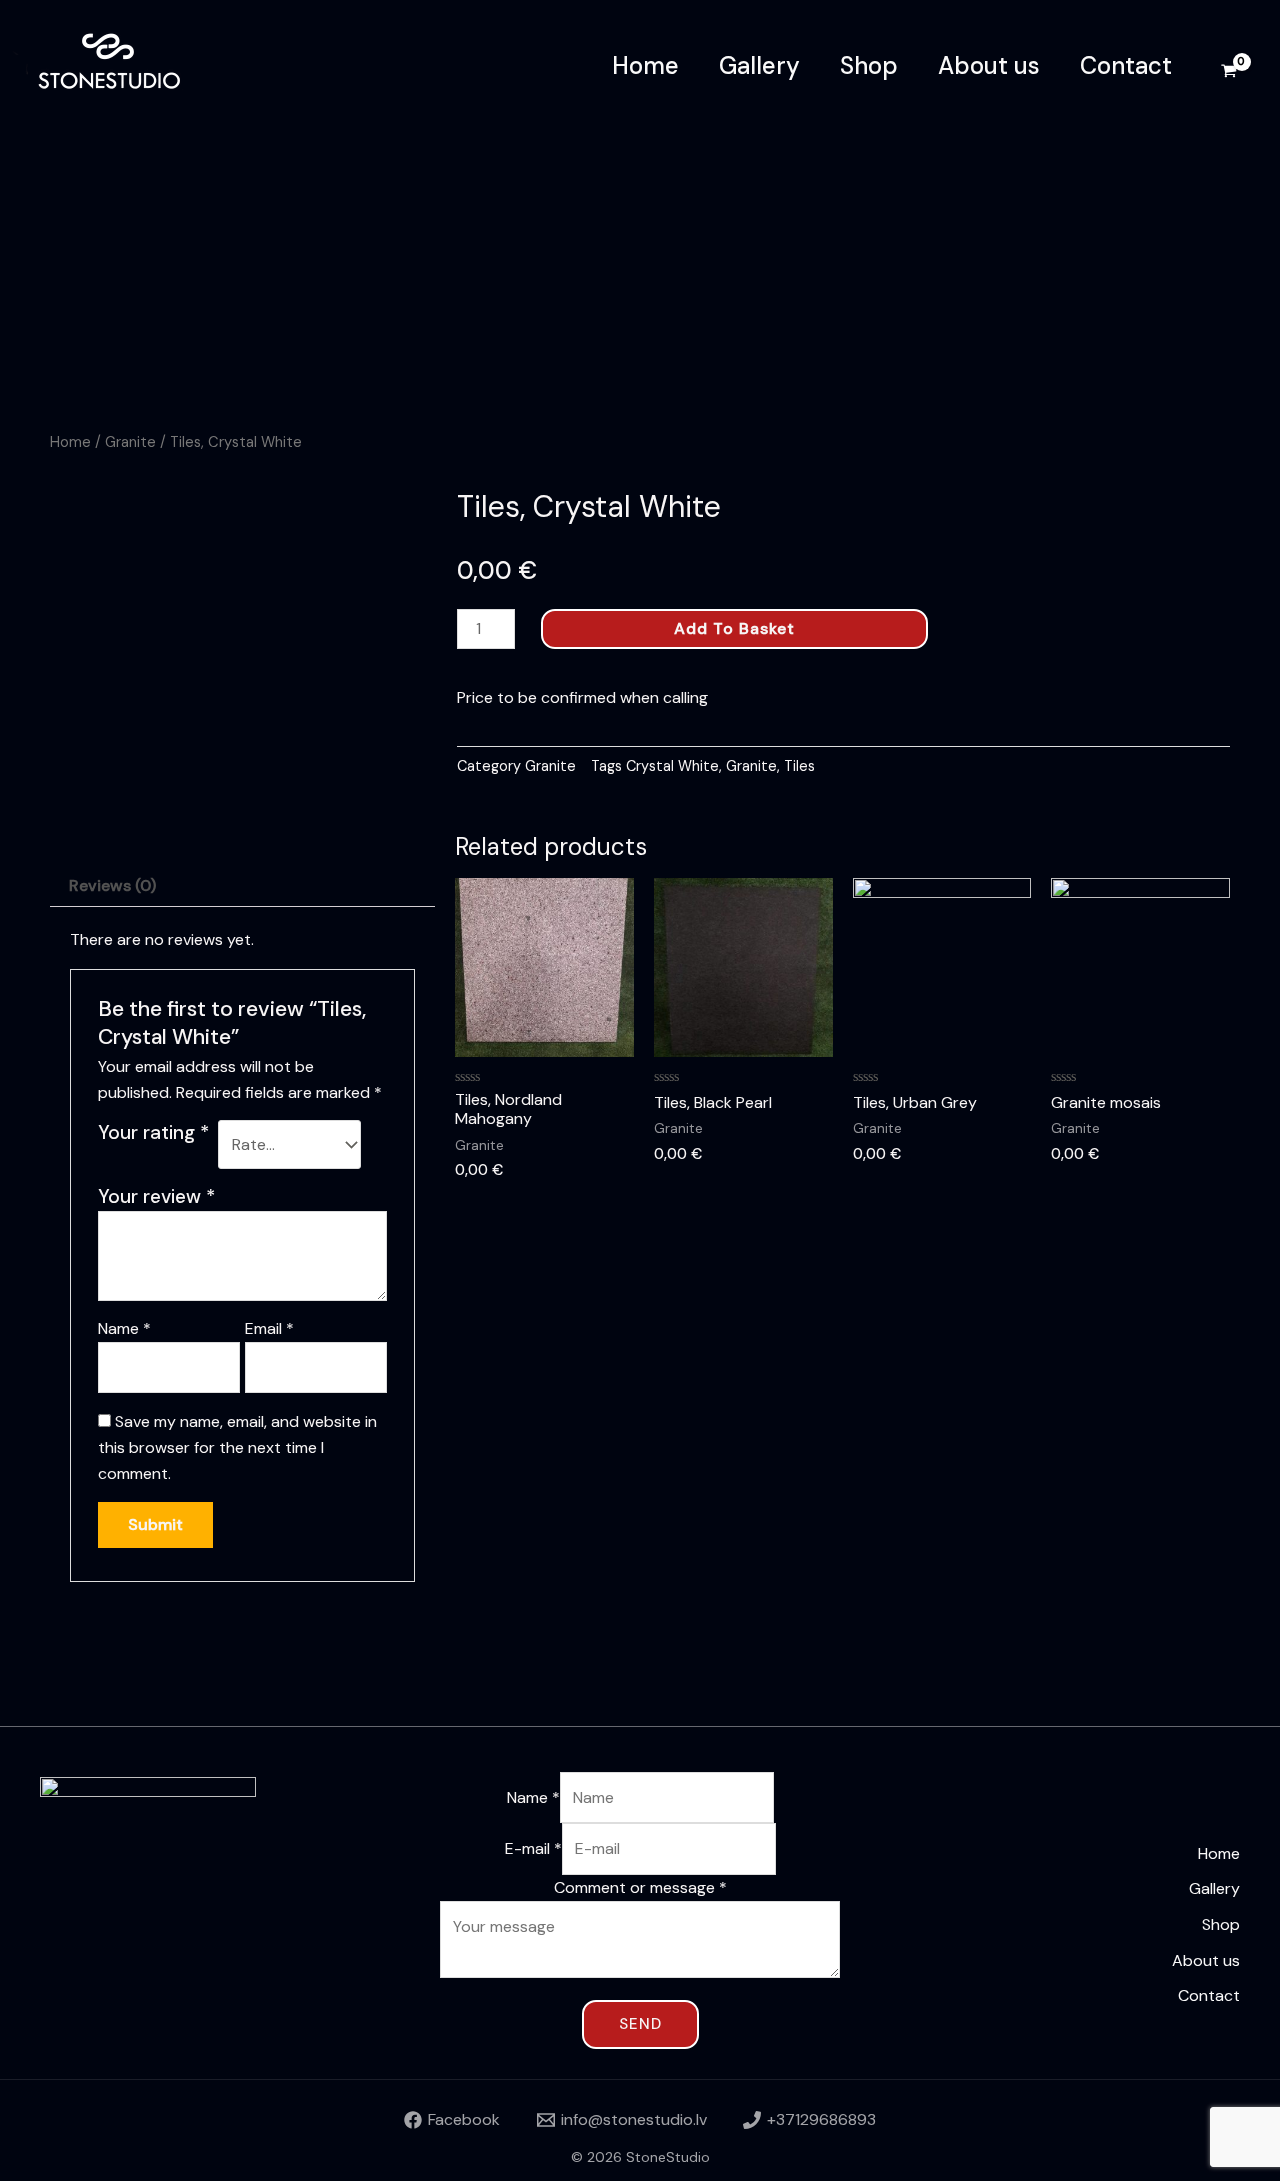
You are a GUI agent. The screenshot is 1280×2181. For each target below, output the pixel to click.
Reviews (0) (112, 885)
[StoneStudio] (120, 64)
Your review (156, 1196)
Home (645, 66)
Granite (130, 442)
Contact (1126, 66)
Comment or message (640, 1887)
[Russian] (1233, 188)
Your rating (153, 1132)
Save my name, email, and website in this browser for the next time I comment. (237, 1447)
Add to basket (734, 628)
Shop (869, 66)
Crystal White (672, 766)
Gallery (759, 66)
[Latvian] (1233, 232)
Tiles (799, 766)
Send (640, 2024)
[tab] (112, 887)
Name (124, 1328)
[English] (1233, 144)
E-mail (533, 1848)
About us (989, 66)
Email (269, 1328)
